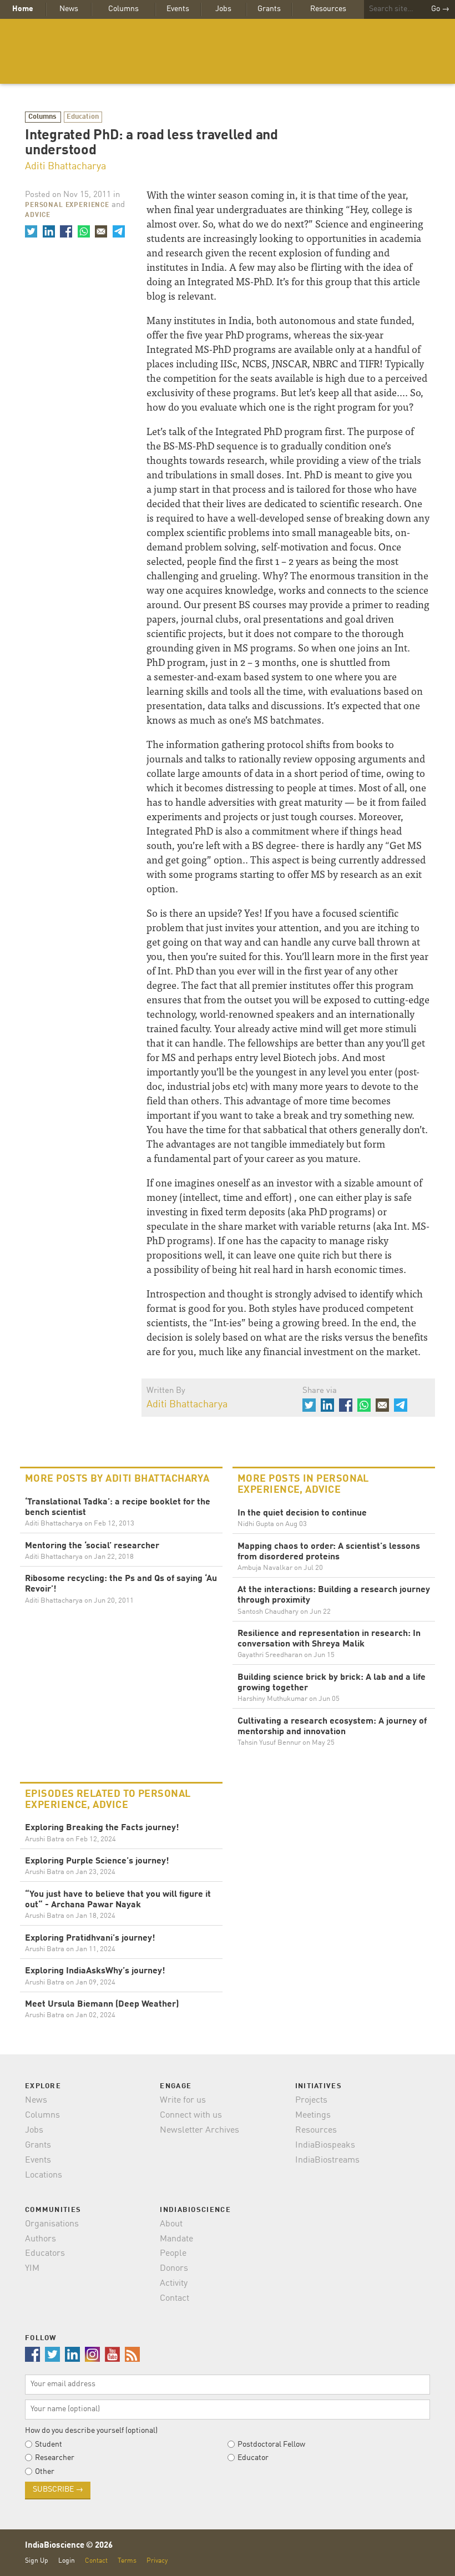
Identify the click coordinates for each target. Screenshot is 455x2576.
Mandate (176, 2239)
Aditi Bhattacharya (65, 166)
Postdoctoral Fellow (271, 2444)
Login (67, 2561)
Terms (127, 2561)
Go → (440, 9)
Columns (123, 9)
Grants (269, 9)
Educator (253, 2458)
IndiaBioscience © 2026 (69, 2546)
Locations (44, 2175)
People (173, 2254)
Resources (328, 9)
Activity (174, 2284)
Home (23, 9)
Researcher (55, 2458)
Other (45, 2472)
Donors (174, 2269)
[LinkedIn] (48, 231)
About (171, 2224)
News (69, 9)
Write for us (183, 2100)
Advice (38, 215)
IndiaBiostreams (327, 2160)
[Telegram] (118, 231)
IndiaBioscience (228, 51)
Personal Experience (67, 205)
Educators (45, 2254)
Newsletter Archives (199, 2130)
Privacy (157, 2561)
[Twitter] (31, 231)
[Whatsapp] (83, 231)
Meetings (313, 2115)
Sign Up (37, 2561)
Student (49, 2444)
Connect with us (191, 2115)
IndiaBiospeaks (325, 2145)
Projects (311, 2100)
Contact (175, 2299)
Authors (41, 2239)
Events (178, 9)
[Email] (101, 231)
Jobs (223, 9)
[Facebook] (66, 231)
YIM (32, 2269)
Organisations (52, 2224)
